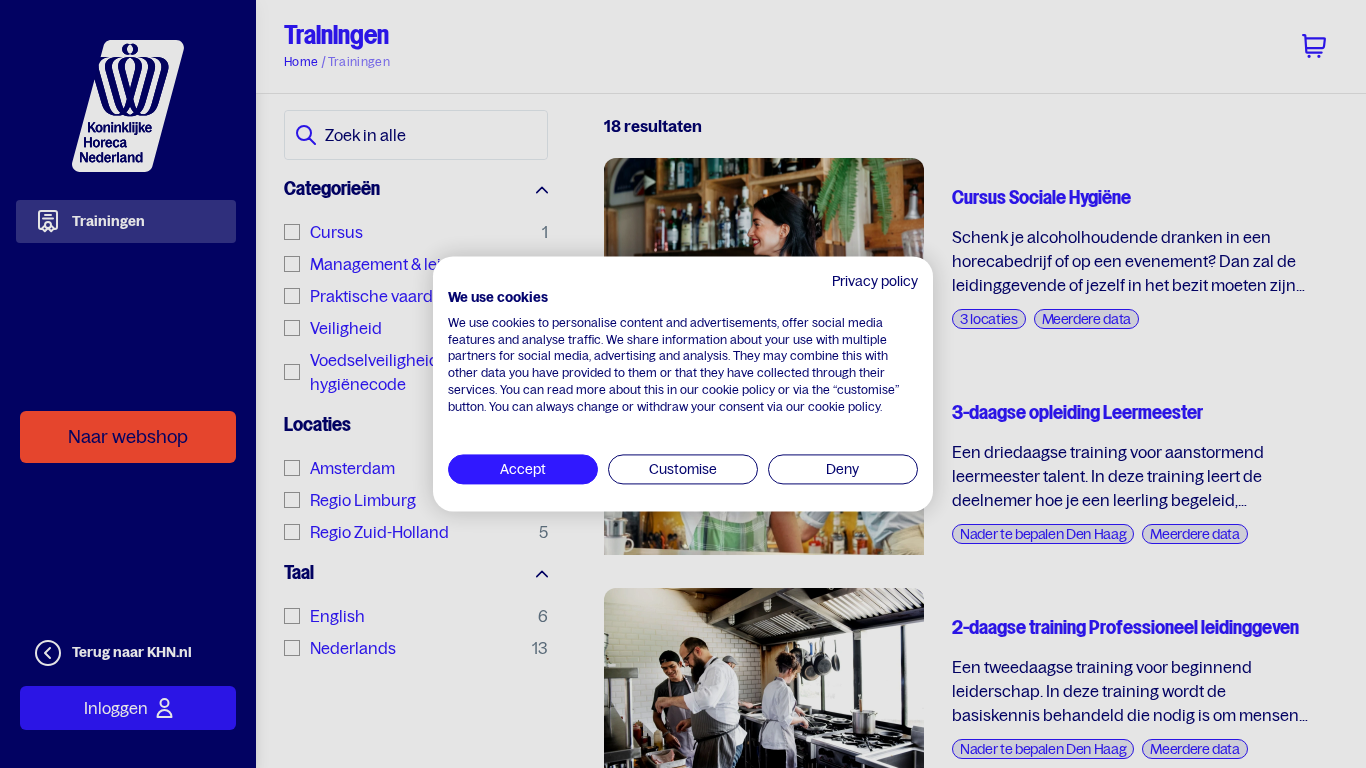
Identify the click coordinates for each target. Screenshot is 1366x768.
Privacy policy (875, 281)
